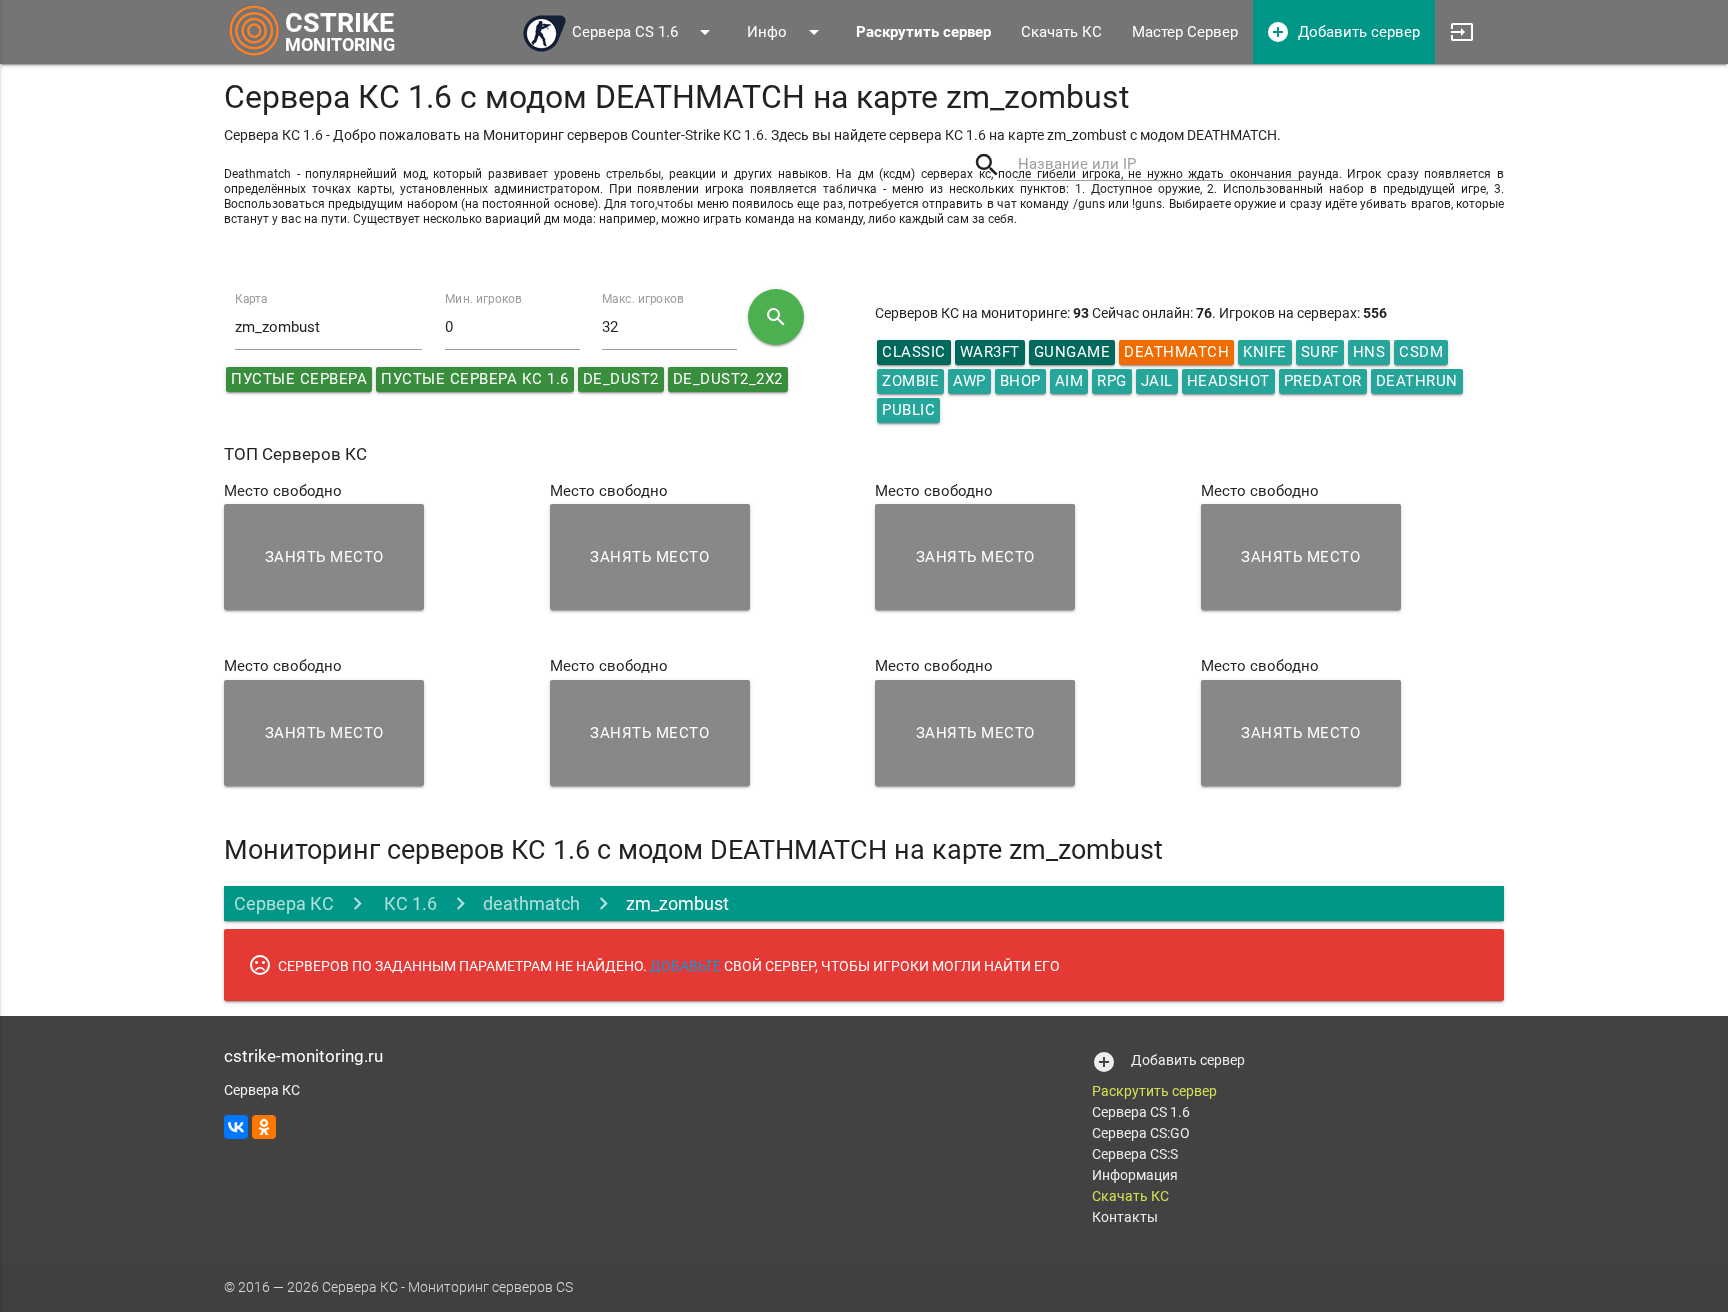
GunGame (1072, 352)
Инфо (786, 32)
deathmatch (531, 903)
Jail (1157, 381)
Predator (1323, 381)
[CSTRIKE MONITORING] (254, 55)
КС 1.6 (408, 903)
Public (908, 410)
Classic (914, 352)
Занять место (324, 557)
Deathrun (1417, 381)
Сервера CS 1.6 (644, 32)
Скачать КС (1061, 32)
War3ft (990, 352)
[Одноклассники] (264, 1127)
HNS (1369, 352)
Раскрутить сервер (1154, 1091)
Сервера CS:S (1135, 1154)
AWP (969, 381)
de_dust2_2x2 (728, 379)
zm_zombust (677, 903)
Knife (1265, 352)
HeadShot (1228, 381)
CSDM (1421, 352)
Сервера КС (284, 903)
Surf (1320, 352)
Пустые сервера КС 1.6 (475, 379)
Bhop (1020, 381)
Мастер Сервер (1185, 32)
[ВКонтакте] (236, 1127)
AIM (1069, 381)
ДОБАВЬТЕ (685, 966)
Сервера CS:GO (1141, 1133)
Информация (1135, 1175)
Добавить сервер (1343, 32)
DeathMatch (1176, 352)
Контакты (1125, 1217)
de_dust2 (621, 379)
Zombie (910, 381)
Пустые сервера (299, 379)
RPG (1112, 381)
